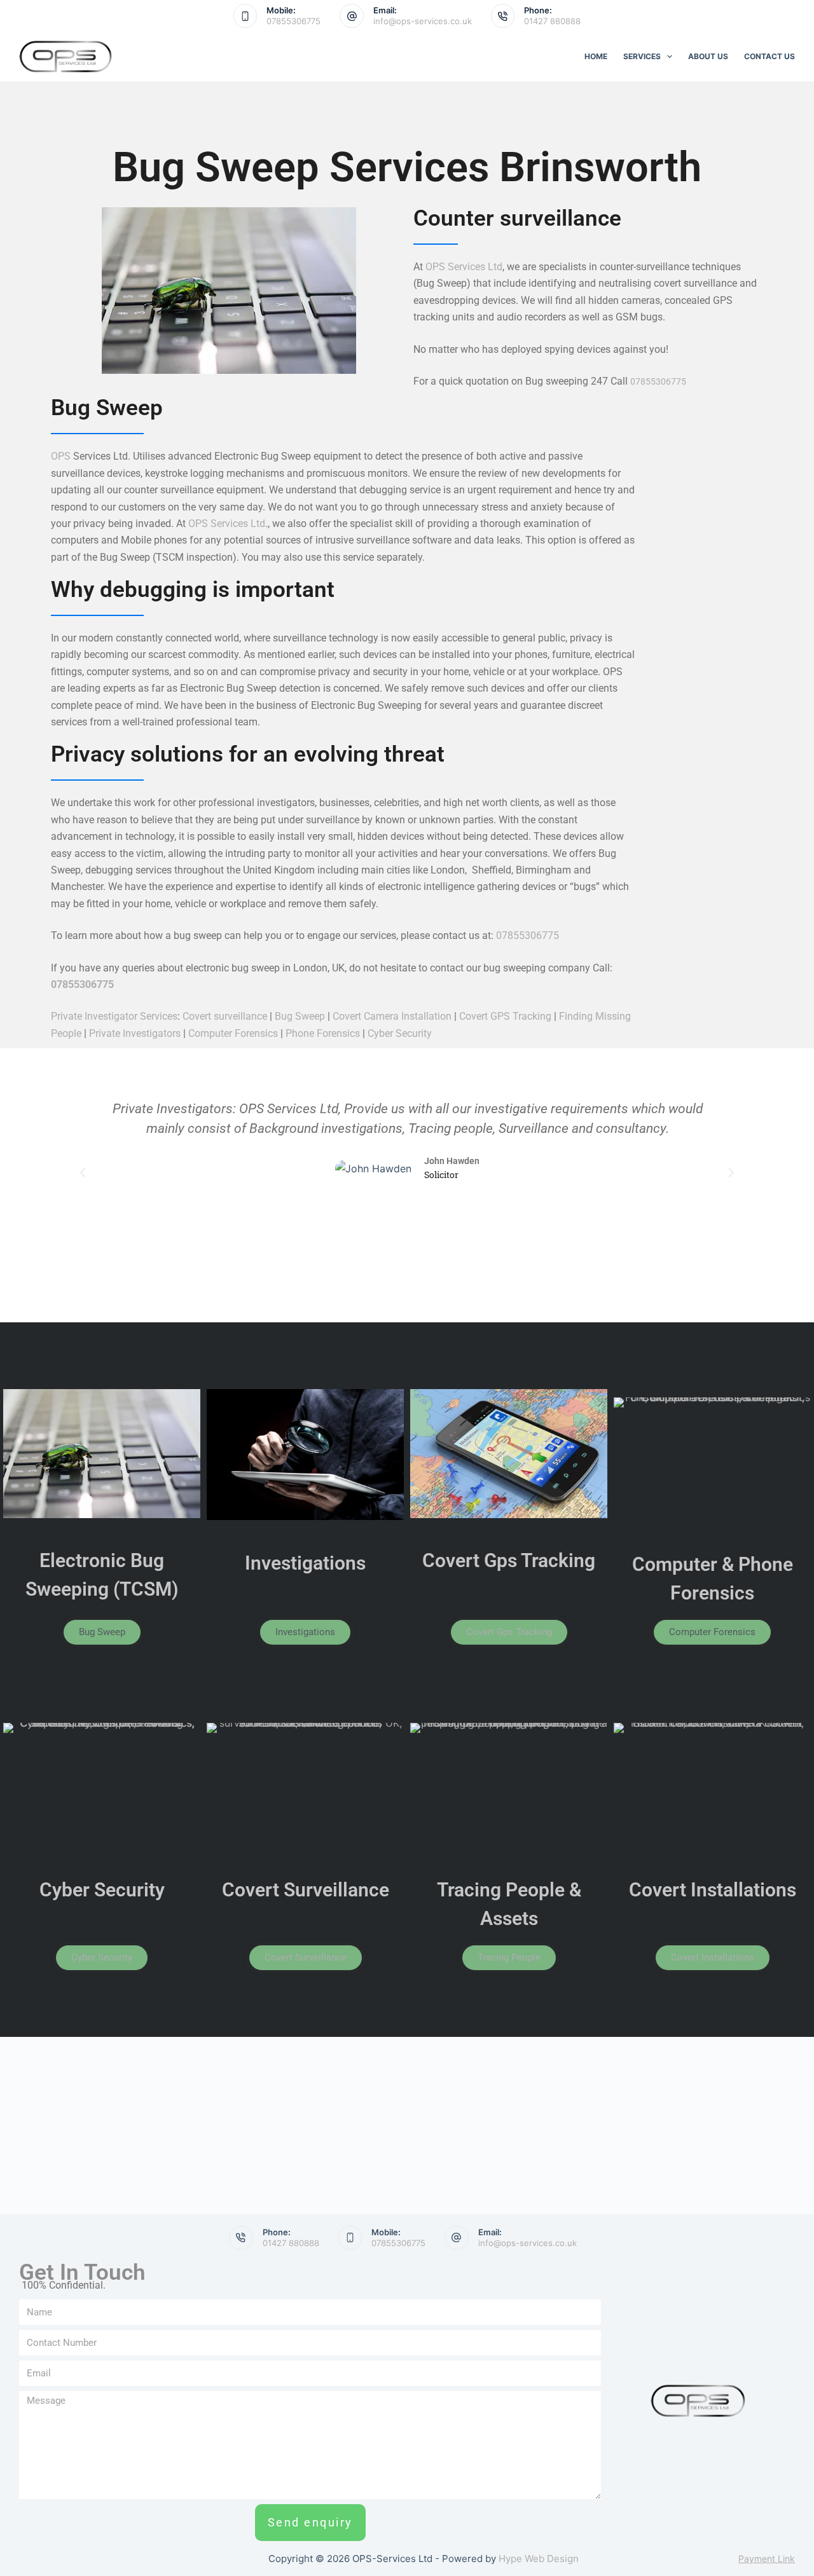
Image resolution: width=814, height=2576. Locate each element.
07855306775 (293, 21)
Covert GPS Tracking (505, 1016)
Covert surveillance (225, 1016)
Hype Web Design (539, 2559)
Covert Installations (713, 1890)
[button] (83, 1173)
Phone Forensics (323, 1033)
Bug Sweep (300, 1016)
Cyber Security (400, 1033)
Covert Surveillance (306, 1890)
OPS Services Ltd (464, 267)
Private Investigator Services (114, 1016)
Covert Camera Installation (392, 1016)
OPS (61, 456)
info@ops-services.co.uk (423, 21)
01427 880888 (552, 21)
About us (708, 56)
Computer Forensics (233, 1033)
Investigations (305, 1563)
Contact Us (769, 56)
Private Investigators (135, 1033)
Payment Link (767, 2559)
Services (642, 56)
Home (596, 56)
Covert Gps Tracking (509, 1560)
